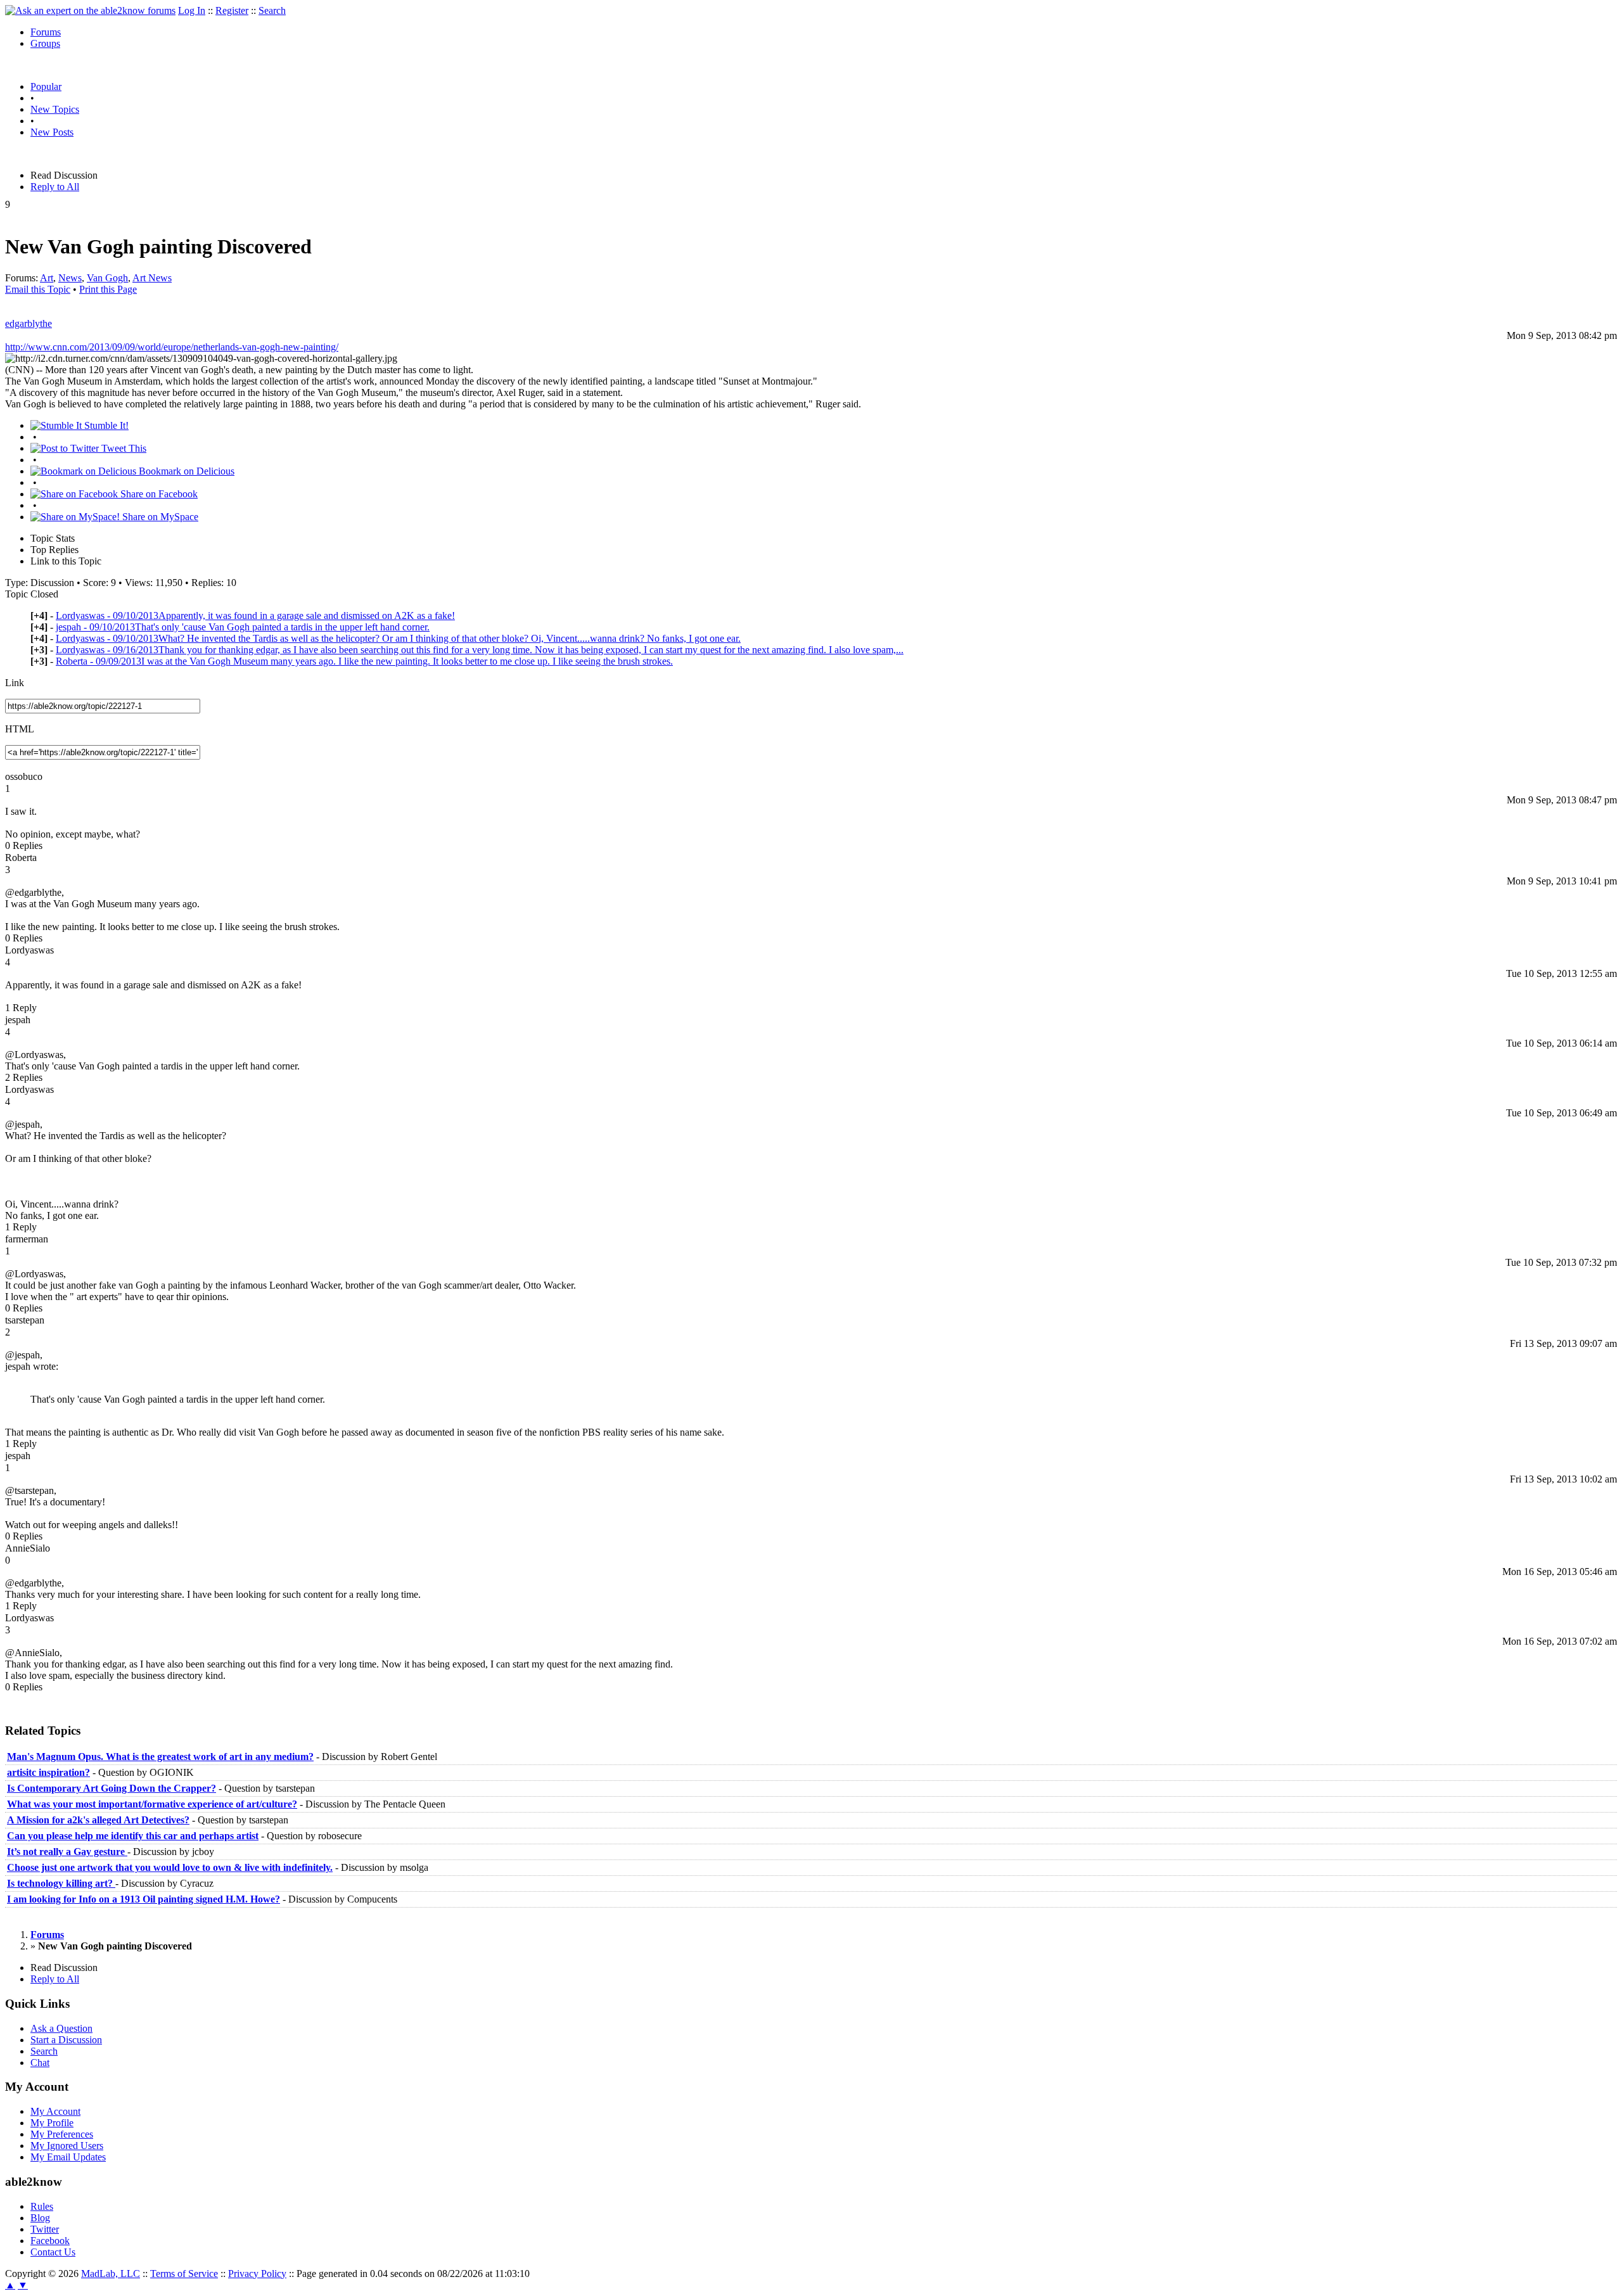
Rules (42, 2206)
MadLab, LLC (111, 2274)
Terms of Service (184, 2274)
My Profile (52, 2123)
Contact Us (53, 2252)
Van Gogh (107, 278)
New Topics (55, 109)
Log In (192, 10)
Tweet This (123, 448)
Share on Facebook (158, 494)
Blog (40, 2218)
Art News (152, 278)
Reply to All (55, 187)
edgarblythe (29, 323)
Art (47, 278)
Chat (40, 2063)
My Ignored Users (67, 2146)
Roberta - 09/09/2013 (364, 661)
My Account (55, 2111)
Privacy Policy (257, 2274)
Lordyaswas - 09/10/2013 (255, 615)
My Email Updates (68, 2157)
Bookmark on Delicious (185, 471)
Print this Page (108, 289)
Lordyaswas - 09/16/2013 (480, 650)
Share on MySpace (159, 517)
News (70, 278)
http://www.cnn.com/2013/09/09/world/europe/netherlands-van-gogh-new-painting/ (172, 347)
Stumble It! (105, 425)
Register (232, 10)
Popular (46, 86)
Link (15, 683)
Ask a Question (61, 2028)
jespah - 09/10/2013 (243, 627)
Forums (46, 32)
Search (272, 10)
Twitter (45, 2229)
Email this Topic (38, 289)
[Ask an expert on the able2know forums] (90, 10)
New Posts (52, 132)
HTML (20, 729)
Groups (45, 43)
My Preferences (62, 2134)
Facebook (50, 2241)
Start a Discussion (66, 2040)
